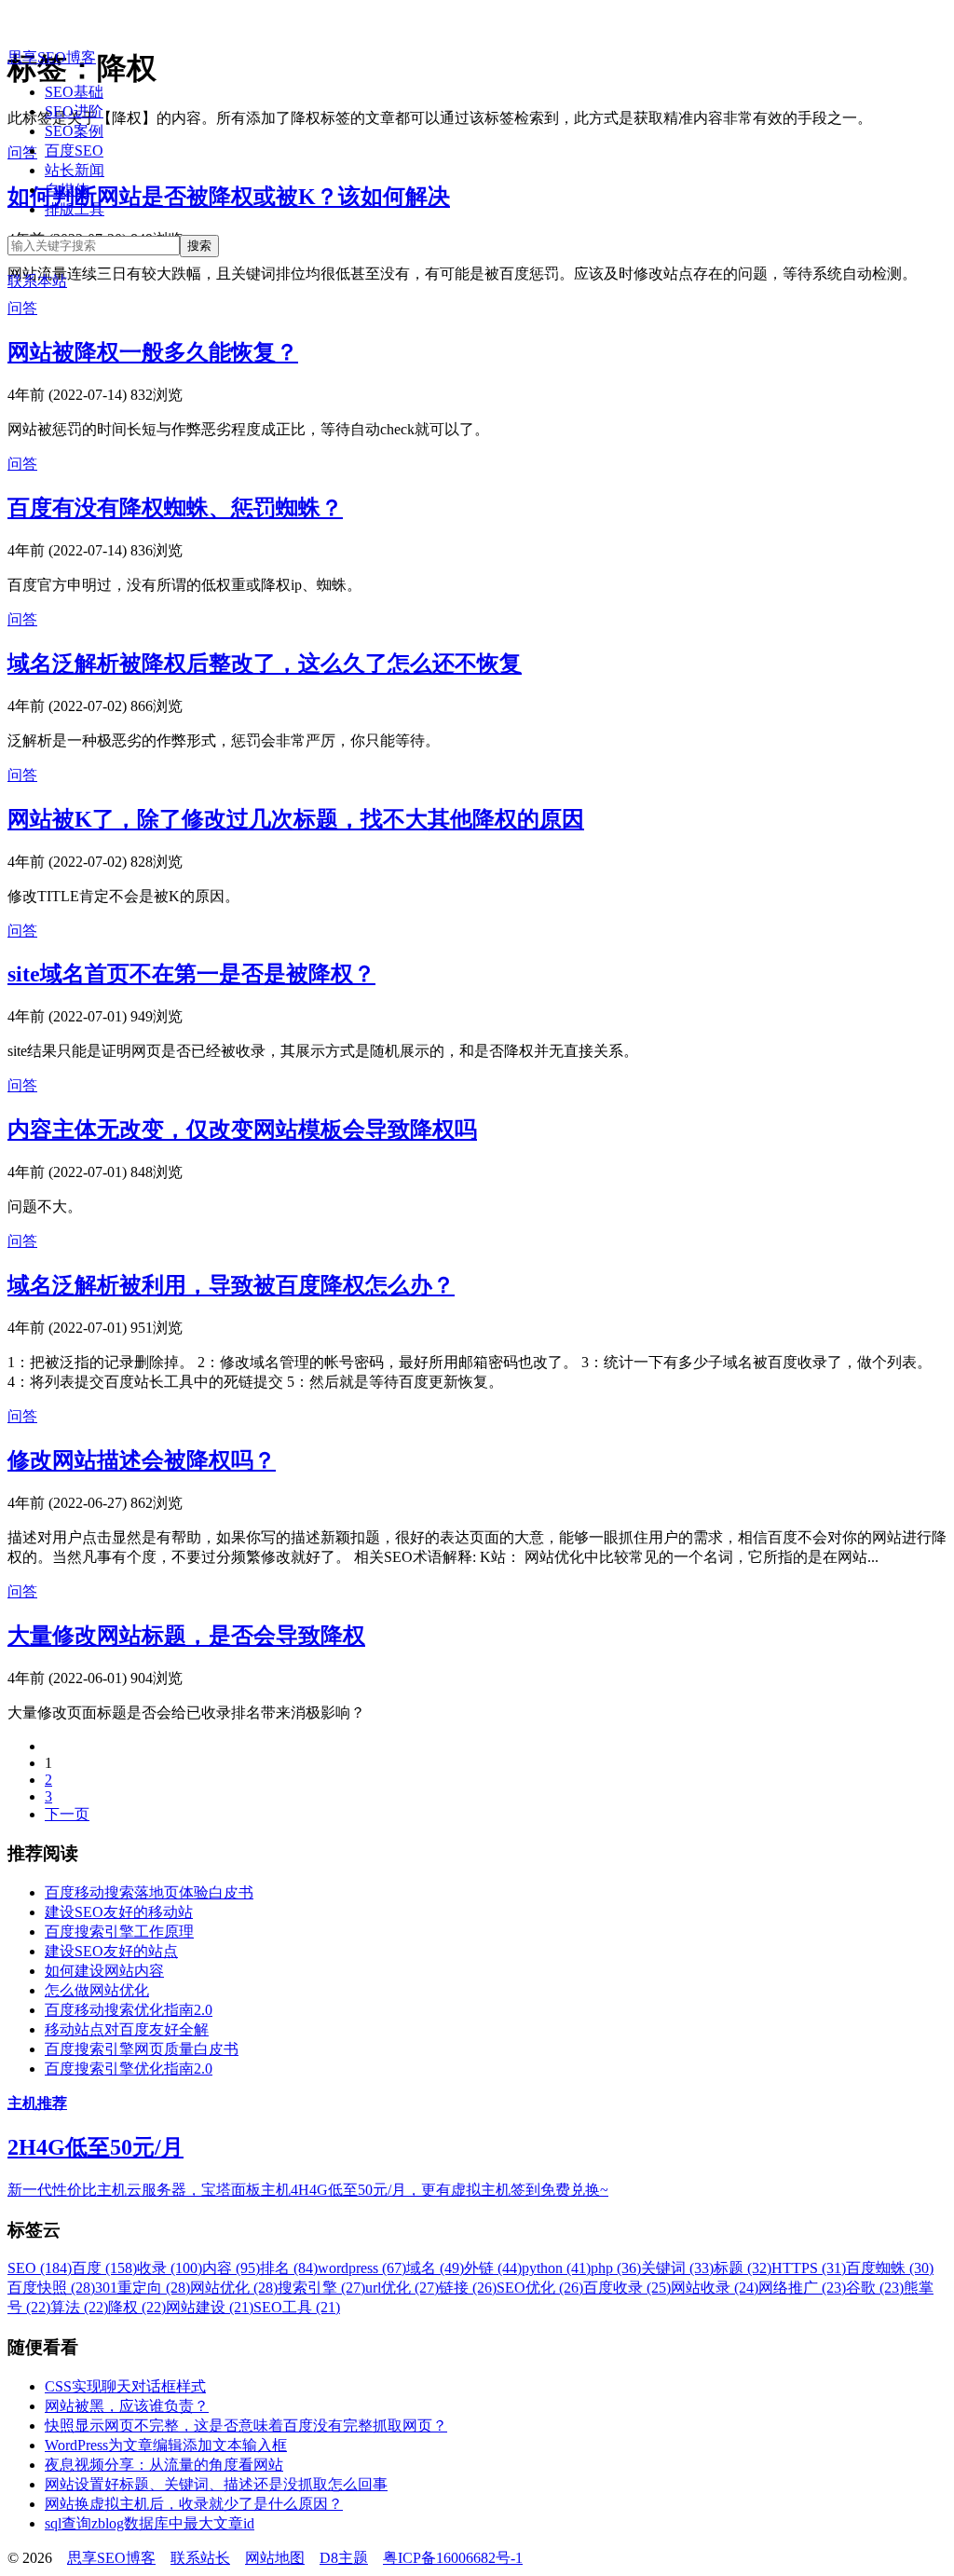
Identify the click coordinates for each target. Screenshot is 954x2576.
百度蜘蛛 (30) (890, 2268)
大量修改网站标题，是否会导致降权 (186, 1636)
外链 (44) (493, 2268)
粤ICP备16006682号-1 (453, 2558)
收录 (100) (170, 2268)
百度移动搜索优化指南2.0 (129, 2010)
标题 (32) (743, 2268)
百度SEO (74, 151)
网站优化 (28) (234, 2288)
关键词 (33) (677, 2268)
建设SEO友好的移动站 (119, 1912)
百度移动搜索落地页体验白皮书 (149, 1892)
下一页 (67, 1814)
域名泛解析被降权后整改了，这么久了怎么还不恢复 (265, 664)
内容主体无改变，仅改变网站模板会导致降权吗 (242, 1130)
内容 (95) (231, 2268)
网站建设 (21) (210, 2307)
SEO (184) (40, 2268)
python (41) (556, 2268)
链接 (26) (468, 2288)
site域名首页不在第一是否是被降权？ (191, 974)
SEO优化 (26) (540, 2288)
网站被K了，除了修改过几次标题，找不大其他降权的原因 (296, 819)
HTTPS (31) (809, 2268)
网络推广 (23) (802, 2288)
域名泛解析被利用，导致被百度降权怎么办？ (231, 1285)
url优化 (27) (402, 2288)
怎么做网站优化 (97, 1990)
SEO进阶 (74, 111)
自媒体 (67, 190)
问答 (22, 308)
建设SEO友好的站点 (111, 1951)
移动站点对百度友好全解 (127, 2029)
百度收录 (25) (627, 2288)
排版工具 (75, 209)
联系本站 (37, 281)
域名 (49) (435, 2268)
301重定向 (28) (143, 2288)
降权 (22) (137, 2307)
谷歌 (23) (875, 2288)
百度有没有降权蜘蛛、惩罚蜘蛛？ (175, 508)
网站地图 (275, 2558)
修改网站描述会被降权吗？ (142, 1460)
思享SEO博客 (52, 57)
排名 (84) (289, 2268)
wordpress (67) (362, 2268)
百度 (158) (104, 2268)
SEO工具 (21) (297, 2307)
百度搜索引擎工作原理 (119, 1932)
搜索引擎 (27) (321, 2288)
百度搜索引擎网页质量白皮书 (142, 2049)
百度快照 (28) (51, 2288)
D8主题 (344, 2558)
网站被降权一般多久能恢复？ (153, 352)
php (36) (616, 2268)
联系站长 (200, 2558)
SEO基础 (74, 92)
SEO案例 (74, 131)
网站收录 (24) (715, 2288)
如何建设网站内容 (104, 1971)
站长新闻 (75, 170)
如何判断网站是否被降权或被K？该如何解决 (229, 197)
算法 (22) (79, 2307)
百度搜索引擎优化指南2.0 (129, 2069)
